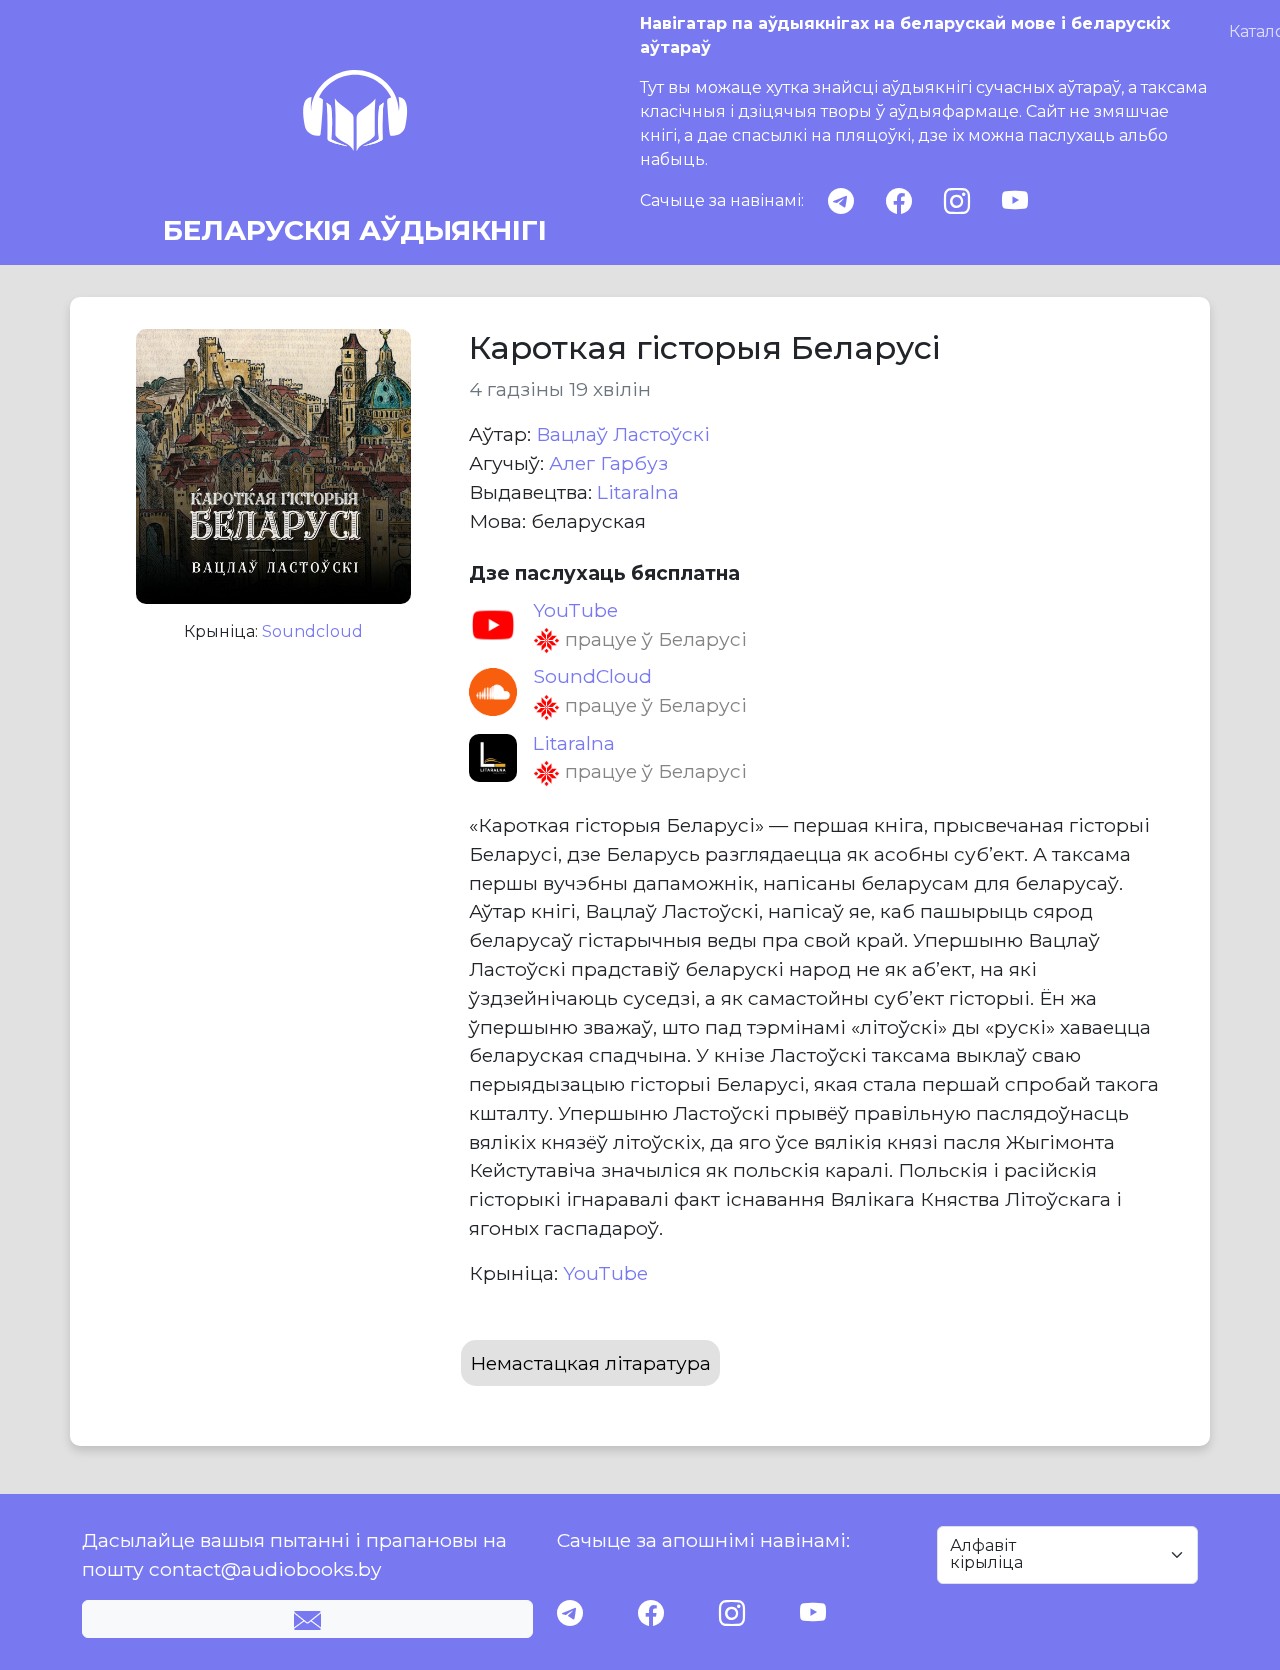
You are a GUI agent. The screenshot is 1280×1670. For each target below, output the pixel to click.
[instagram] (957, 201)
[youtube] (1015, 201)
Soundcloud (312, 631)
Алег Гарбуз (608, 463)
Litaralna (638, 492)
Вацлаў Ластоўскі (623, 434)
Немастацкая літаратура (590, 1363)
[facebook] (899, 201)
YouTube (605, 1273)
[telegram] (841, 201)
